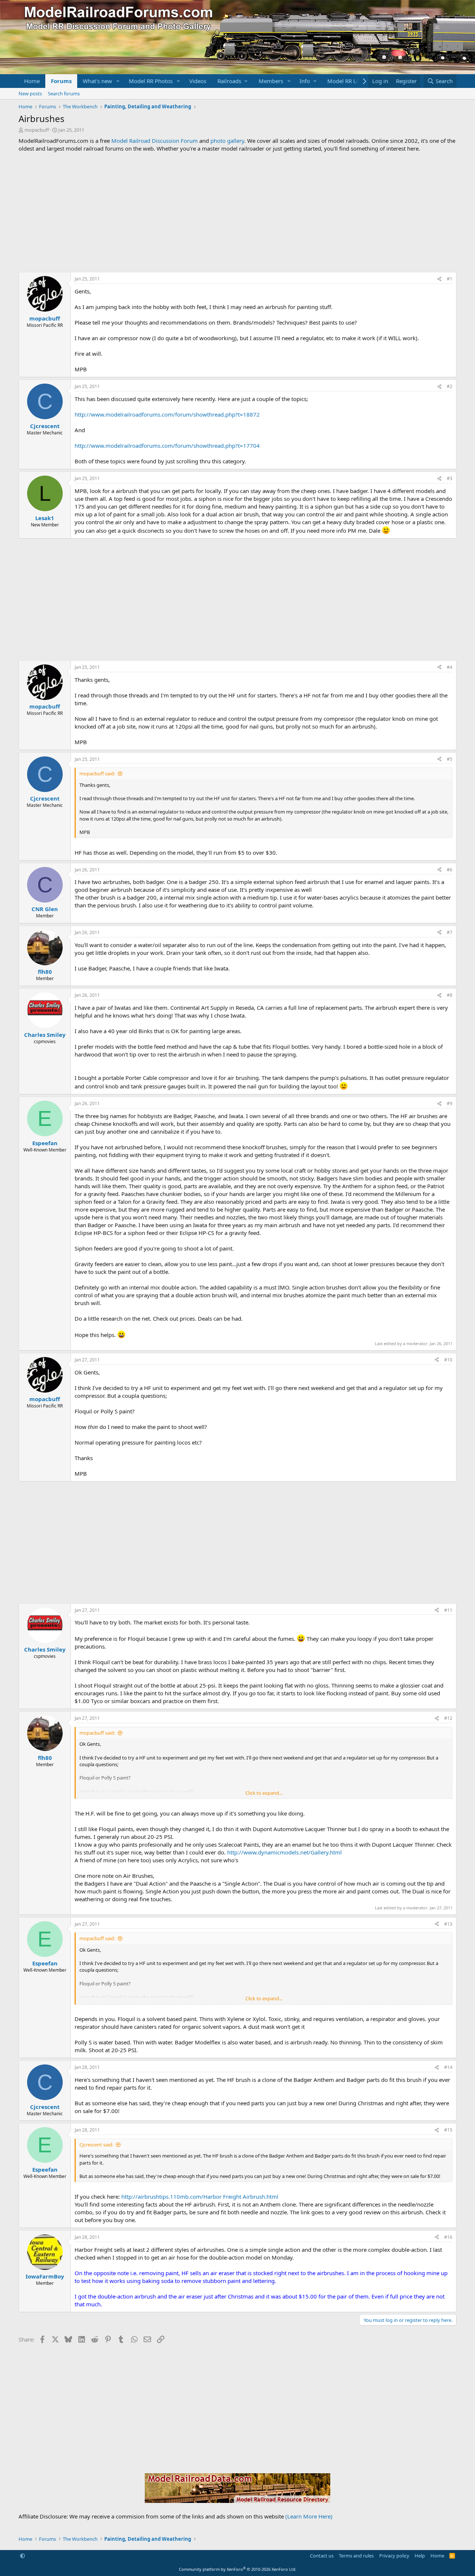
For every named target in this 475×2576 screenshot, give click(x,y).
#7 (450, 932)
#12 (448, 1718)
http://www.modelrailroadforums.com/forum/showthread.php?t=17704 (167, 446)
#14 (448, 2067)
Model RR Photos (151, 81)
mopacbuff (37, 130)
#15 (448, 2130)
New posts (30, 93)
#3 (450, 478)
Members (271, 81)
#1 (450, 279)
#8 (450, 995)
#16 (448, 2237)
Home (32, 81)
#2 (450, 386)
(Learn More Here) (309, 2516)
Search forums (64, 93)
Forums (61, 81)
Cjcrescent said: (96, 2145)
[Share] (439, 279)
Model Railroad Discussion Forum (155, 141)
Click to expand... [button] (264, 1793)
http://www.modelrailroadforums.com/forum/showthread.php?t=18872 (167, 414)
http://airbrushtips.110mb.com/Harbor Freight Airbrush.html (200, 2196)
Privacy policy (394, 2556)
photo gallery (227, 141)
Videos (198, 81)
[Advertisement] (237, 212)
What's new (97, 81)
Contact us (322, 2556)
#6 (450, 870)
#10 (448, 1360)
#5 (450, 759)
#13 (448, 1924)
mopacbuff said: (97, 773)
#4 (450, 667)
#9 (450, 1103)
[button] (118, 81)
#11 (448, 1610)
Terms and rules (356, 2556)
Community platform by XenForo (238, 2569)
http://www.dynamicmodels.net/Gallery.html (284, 1852)
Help (420, 2556)
